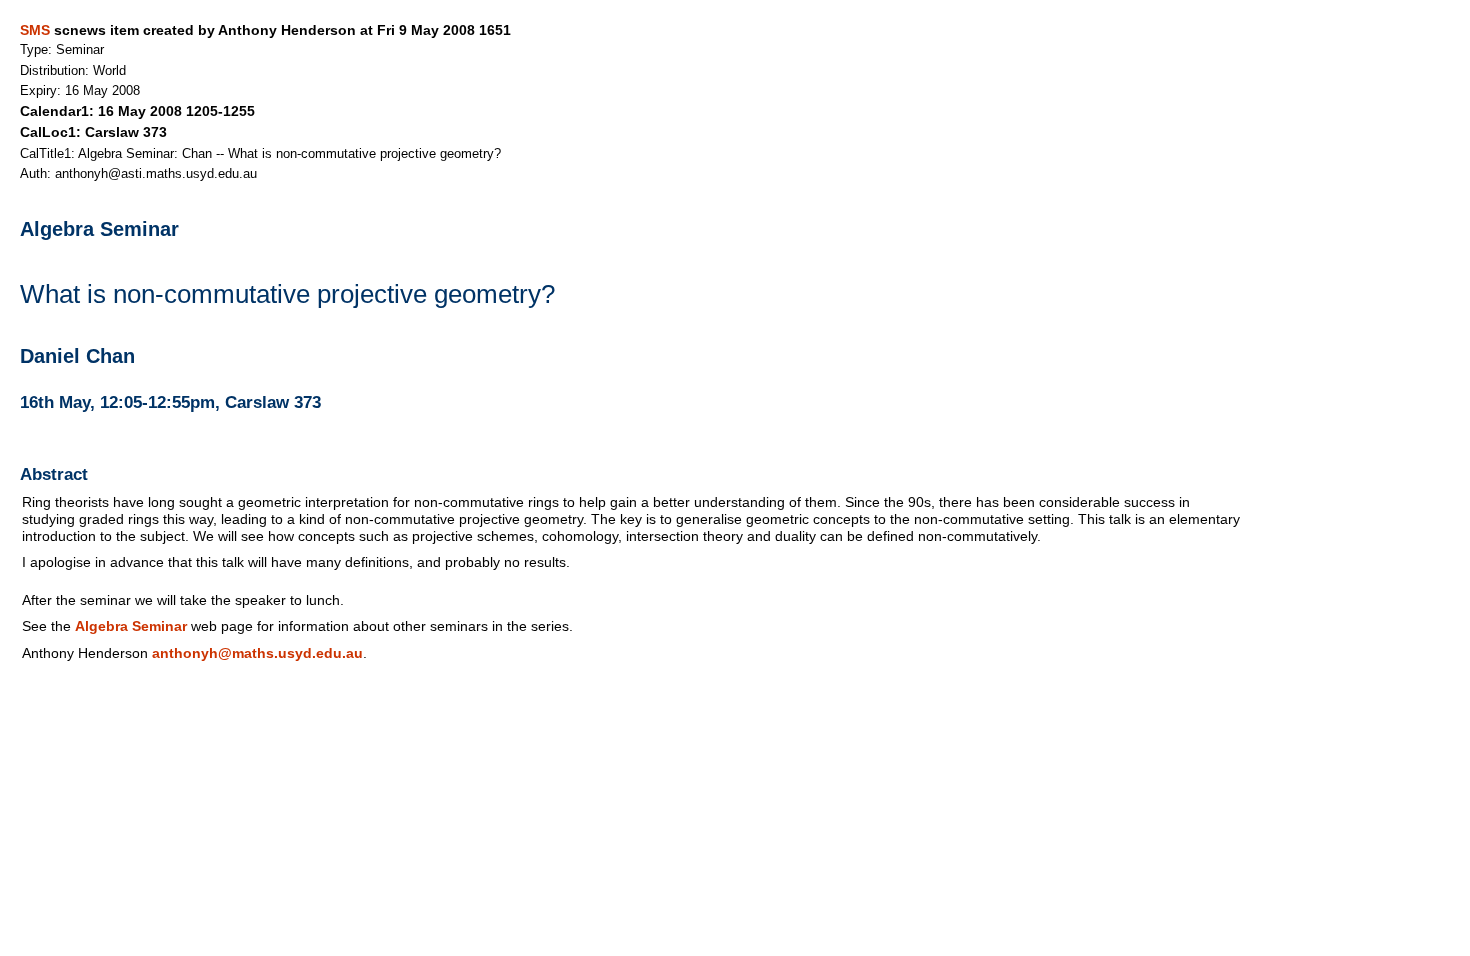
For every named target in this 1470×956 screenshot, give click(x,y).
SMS (35, 30)
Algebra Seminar (131, 626)
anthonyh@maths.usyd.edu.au (257, 653)
